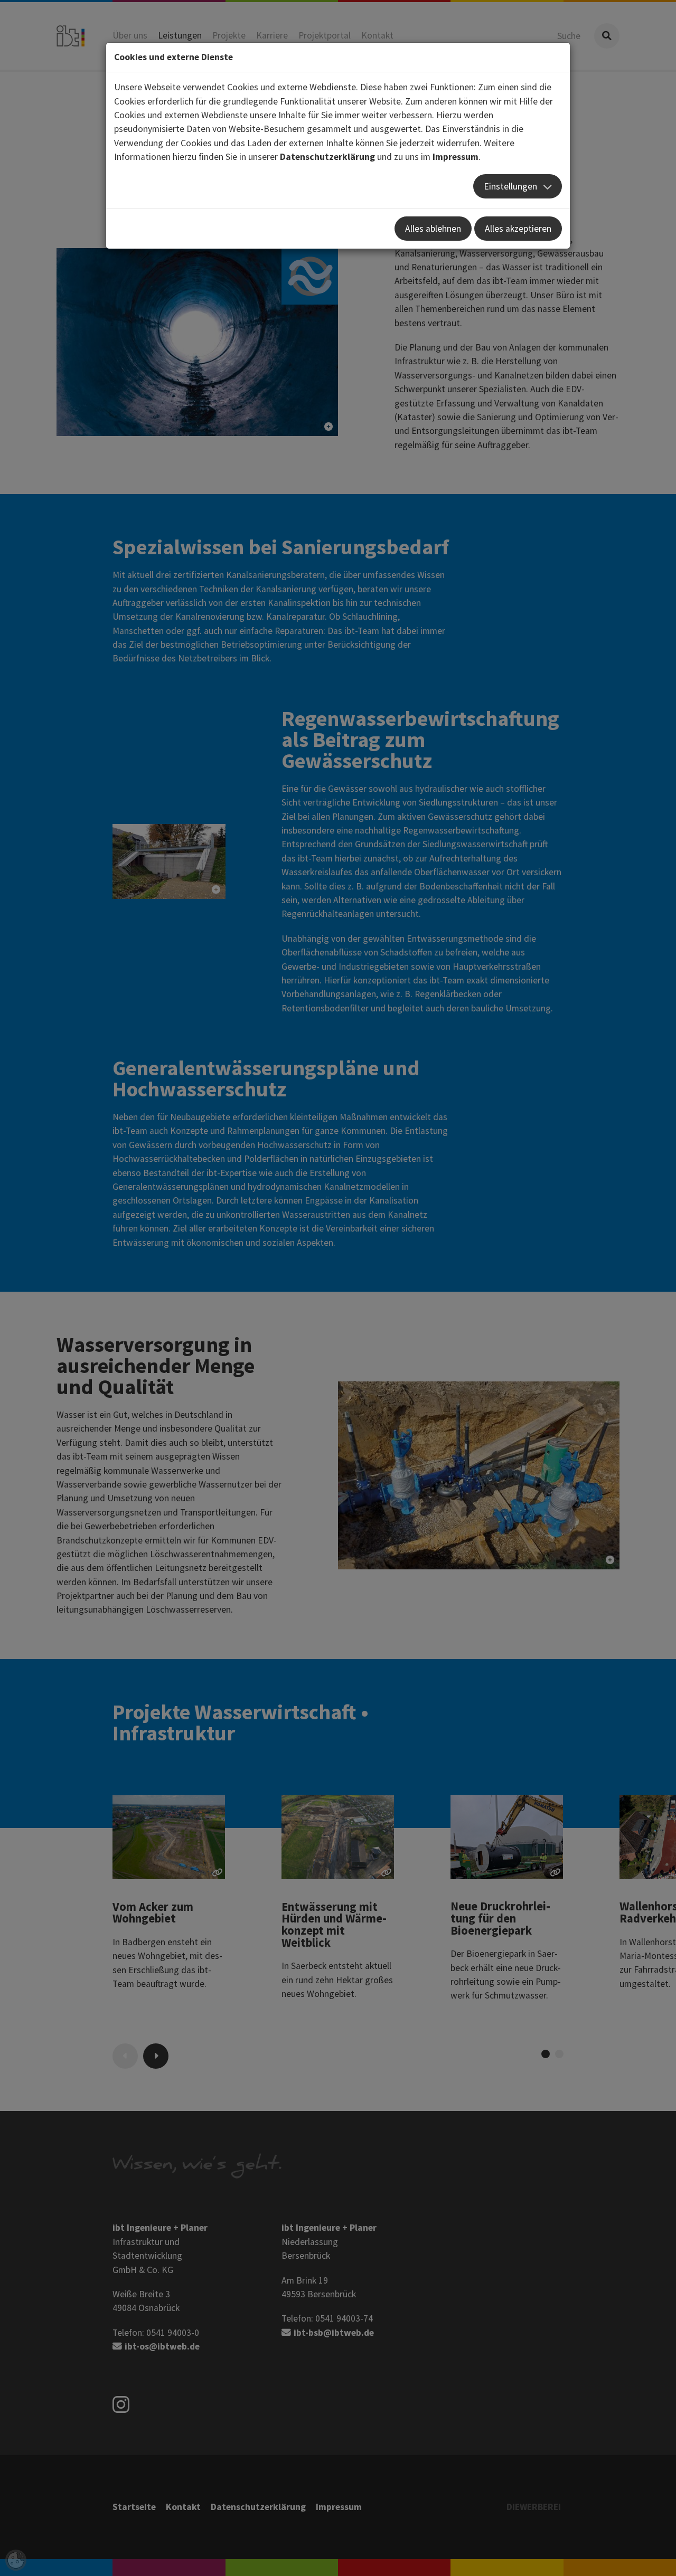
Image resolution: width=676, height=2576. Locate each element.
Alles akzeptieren (518, 229)
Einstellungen (510, 186)
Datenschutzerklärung (327, 157)
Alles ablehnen (433, 229)
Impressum (456, 157)
